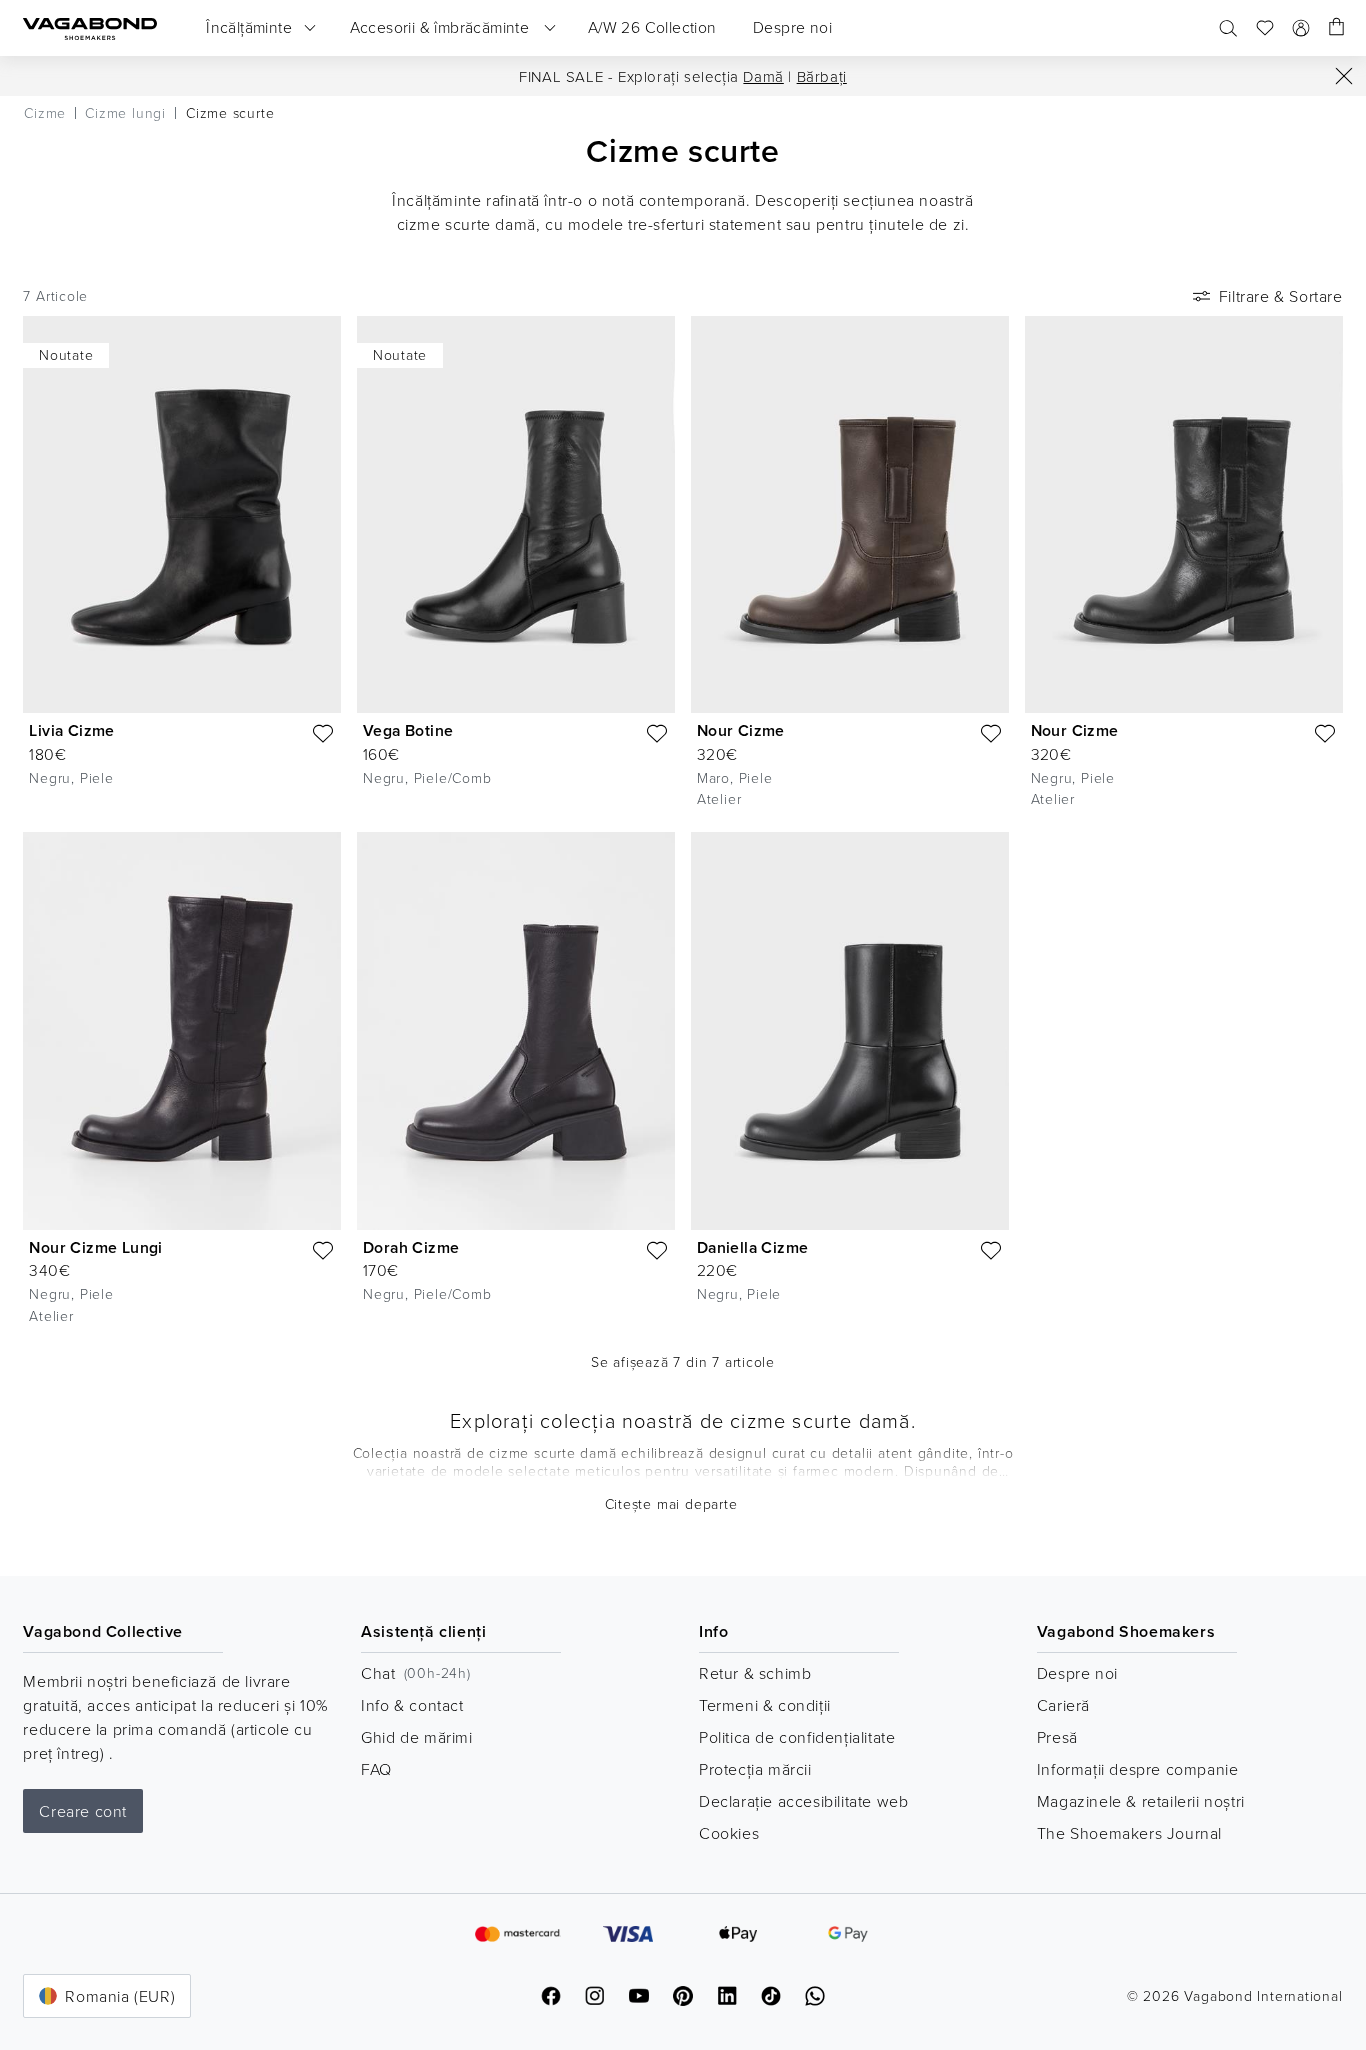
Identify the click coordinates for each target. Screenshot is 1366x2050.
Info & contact (412, 1705)
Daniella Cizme (753, 1247)
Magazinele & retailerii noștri (1141, 1801)
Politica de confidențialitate (797, 1737)
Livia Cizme (71, 730)
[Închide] (1344, 76)
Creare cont (83, 1811)
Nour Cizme (741, 730)
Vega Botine (408, 730)
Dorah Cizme (411, 1247)
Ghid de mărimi (416, 1737)
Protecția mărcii (755, 1769)
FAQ (376, 1769)
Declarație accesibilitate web (803, 1801)
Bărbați (822, 76)
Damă (763, 76)
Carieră (1063, 1705)
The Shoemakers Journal (1129, 1833)
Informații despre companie (1138, 1769)
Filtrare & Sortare (1281, 296)
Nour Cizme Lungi (95, 1247)
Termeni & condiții (765, 1705)
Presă (1057, 1737)
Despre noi (1077, 1673)
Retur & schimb (755, 1673)
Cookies (729, 1833)
